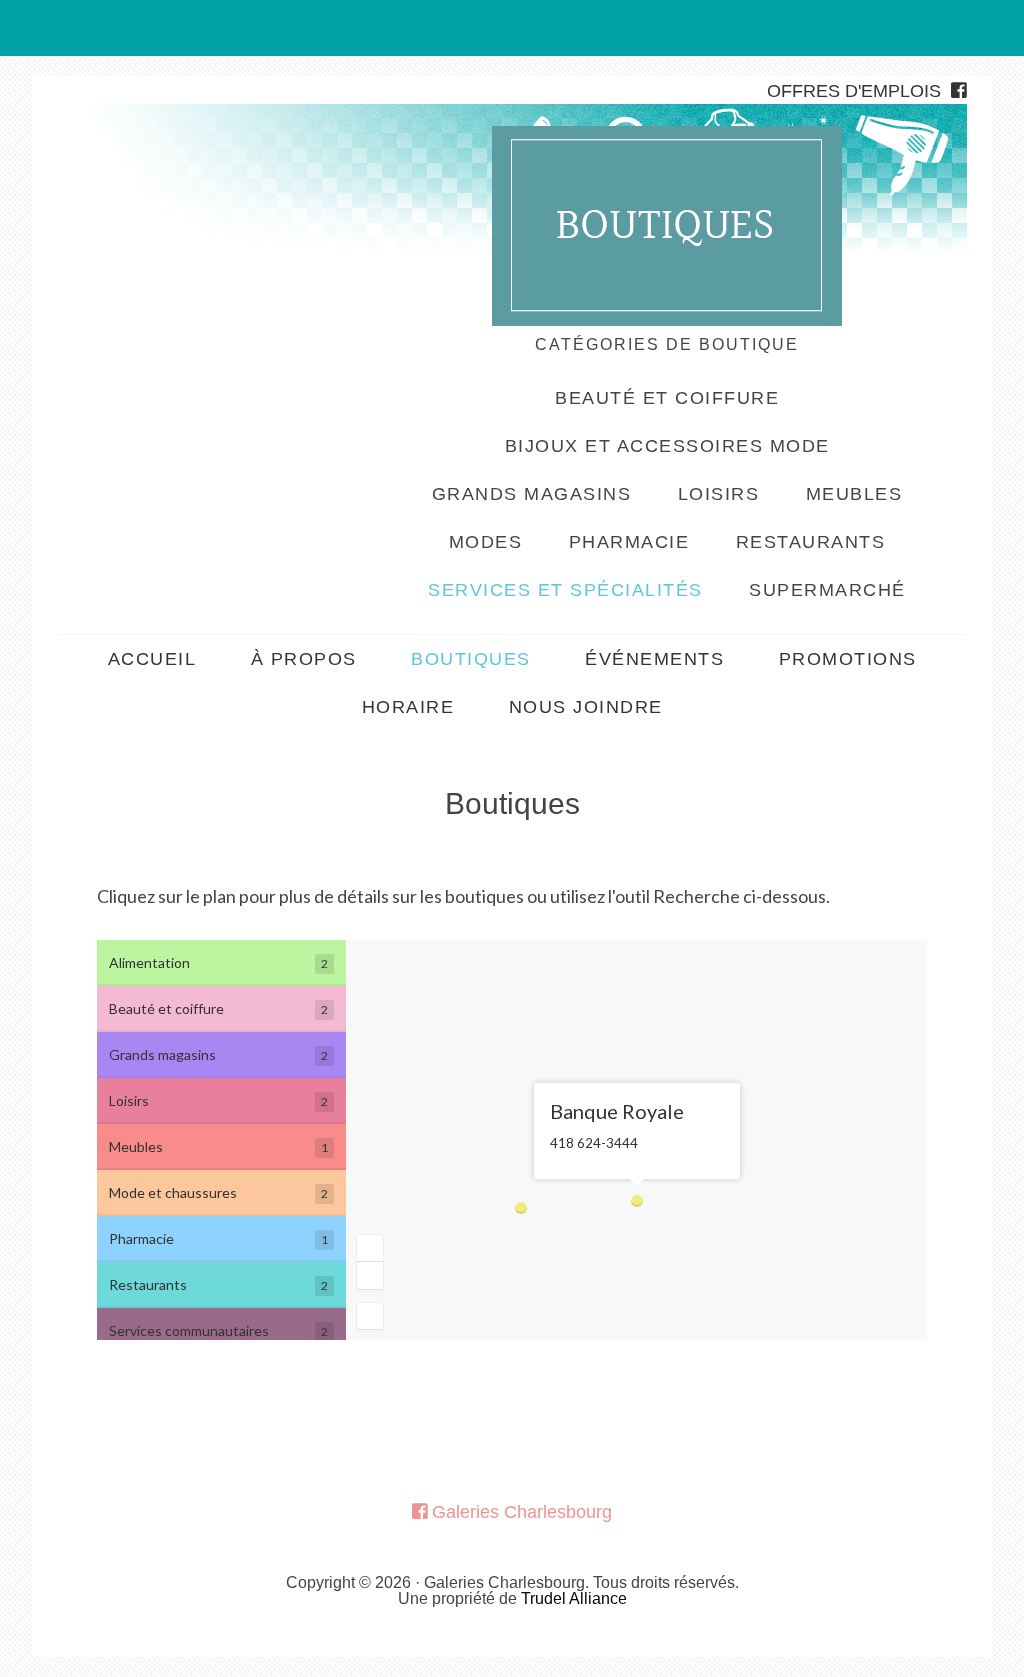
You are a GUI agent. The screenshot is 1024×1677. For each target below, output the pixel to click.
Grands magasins (218, 1054)
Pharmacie (218, 1238)
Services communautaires (218, 1330)
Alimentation (218, 962)
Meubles (218, 1146)
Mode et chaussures (218, 1192)
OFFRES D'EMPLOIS (854, 91)
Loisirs (218, 1100)
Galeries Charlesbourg (207, 179)
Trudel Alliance (574, 1598)
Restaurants (218, 1284)
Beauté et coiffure (218, 1008)
